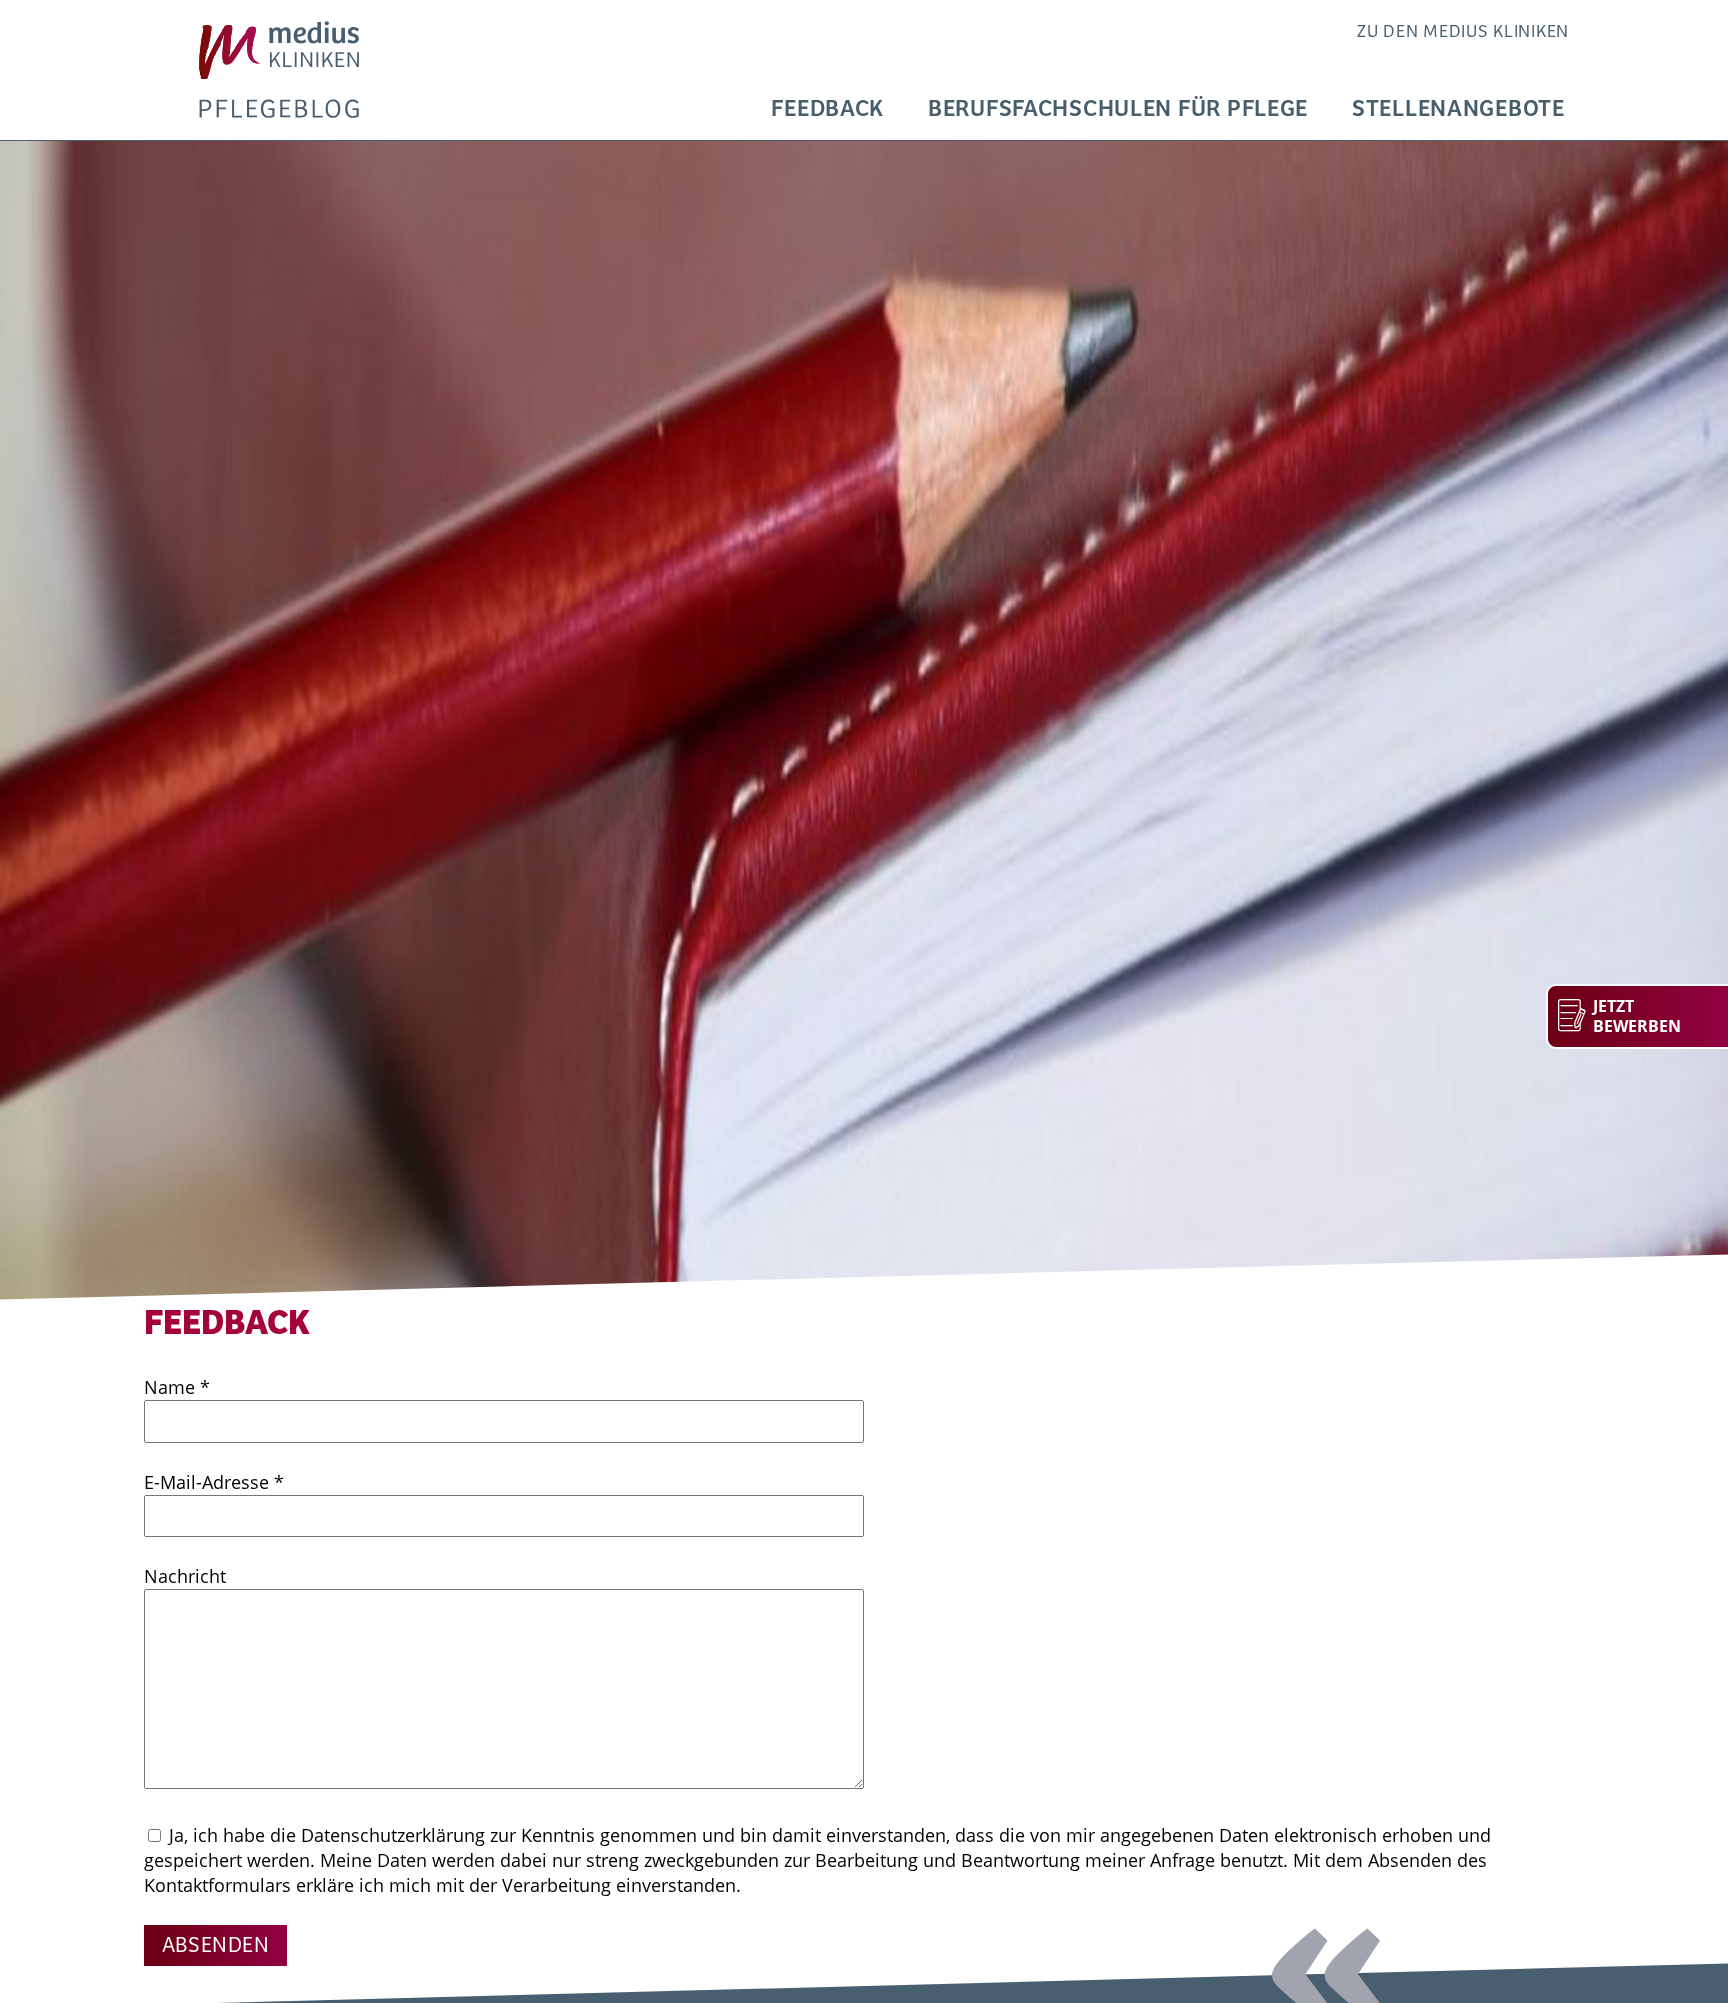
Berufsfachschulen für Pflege (1118, 109)
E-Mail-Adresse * (214, 1482)
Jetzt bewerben (1637, 1016)
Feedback (827, 109)
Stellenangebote (1458, 109)
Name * (177, 1387)
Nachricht (185, 1576)
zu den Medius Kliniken (1463, 32)
